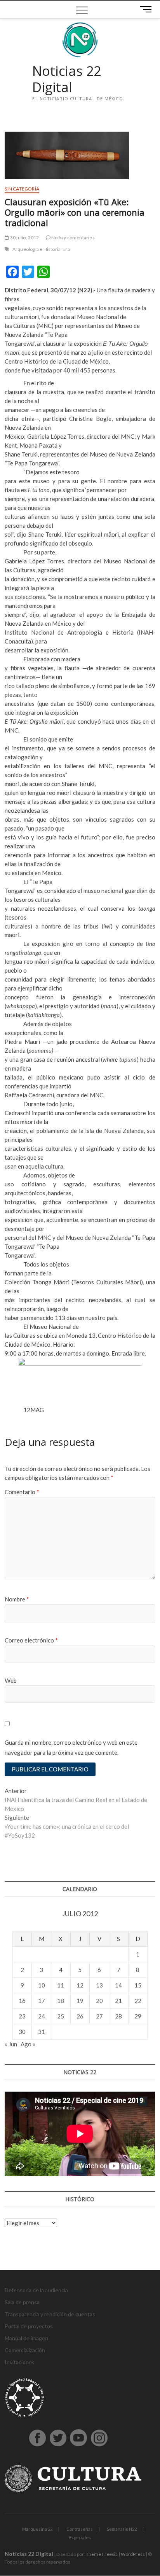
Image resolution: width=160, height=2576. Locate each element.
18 (61, 2001)
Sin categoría (22, 189)
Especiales (80, 2537)
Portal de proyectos (29, 2326)
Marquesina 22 (37, 2529)
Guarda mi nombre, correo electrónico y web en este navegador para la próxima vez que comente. (71, 1747)
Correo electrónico (31, 1640)
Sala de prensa (22, 2302)
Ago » (28, 2044)
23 (22, 2016)
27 (99, 2016)
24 (42, 2016)
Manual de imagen (26, 2338)
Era (66, 249)
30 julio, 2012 (24, 238)
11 (61, 1985)
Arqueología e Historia (37, 249)
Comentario (22, 1492)
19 (80, 2001)
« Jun (11, 2044)
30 (22, 2032)
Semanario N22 (122, 2529)
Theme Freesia (102, 2554)
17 (42, 2001)
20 (99, 2001)
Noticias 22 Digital (67, 79)
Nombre (17, 1599)
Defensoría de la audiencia (36, 2290)
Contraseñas (80, 2529)
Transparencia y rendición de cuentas (50, 2314)
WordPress (133, 2554)
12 (80, 1985)
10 (42, 1985)
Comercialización (25, 2350)
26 (80, 2016)
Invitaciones (20, 2362)
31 (42, 2032)
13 (99, 1985)
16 (22, 2001)
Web (11, 1680)
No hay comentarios (73, 238)
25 (61, 2016)
